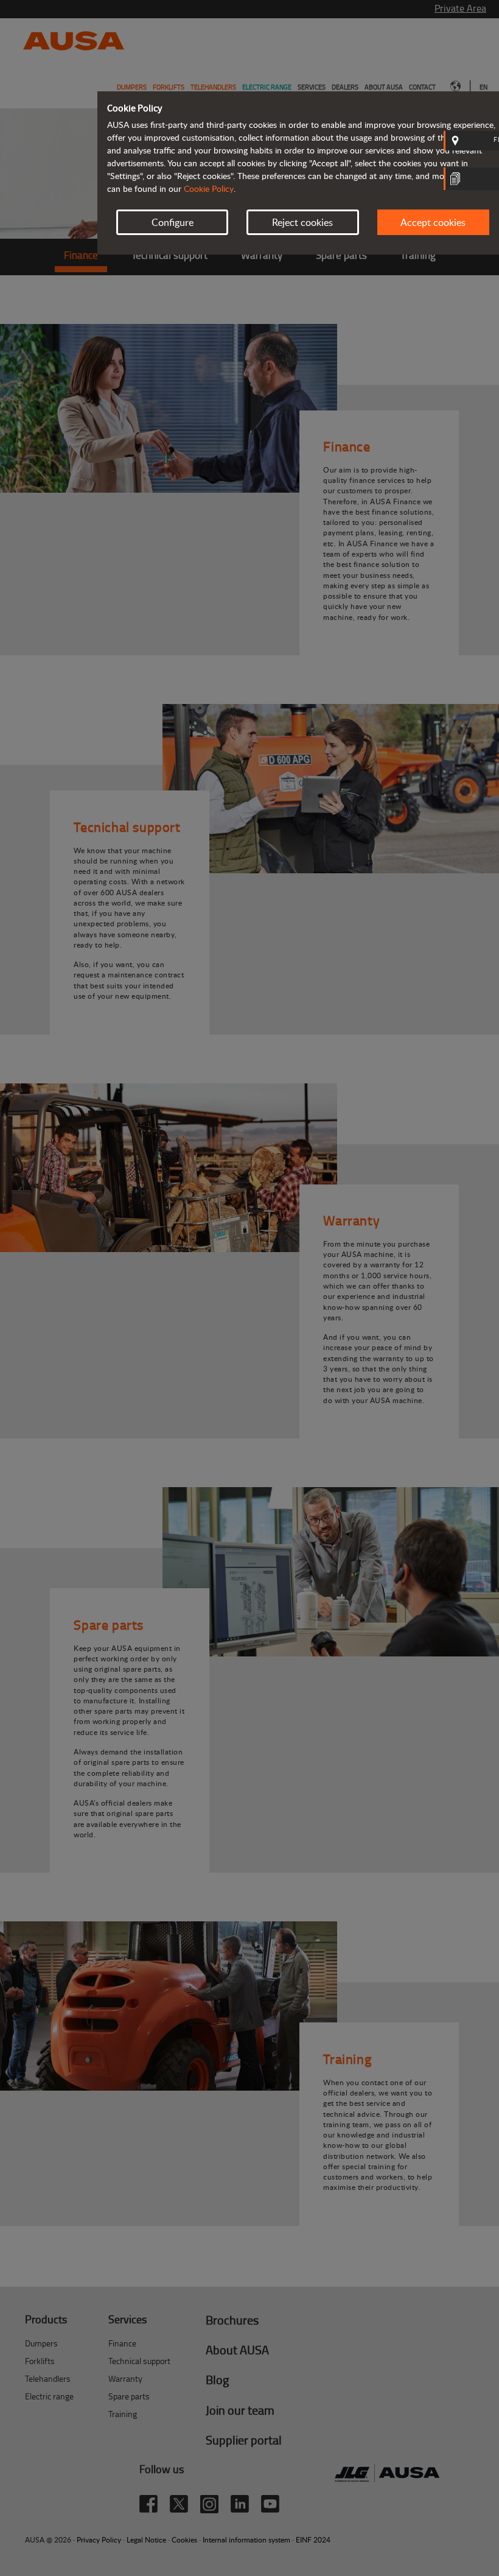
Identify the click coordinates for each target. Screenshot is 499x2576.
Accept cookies (433, 222)
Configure (173, 222)
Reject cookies (302, 222)
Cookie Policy (209, 188)
